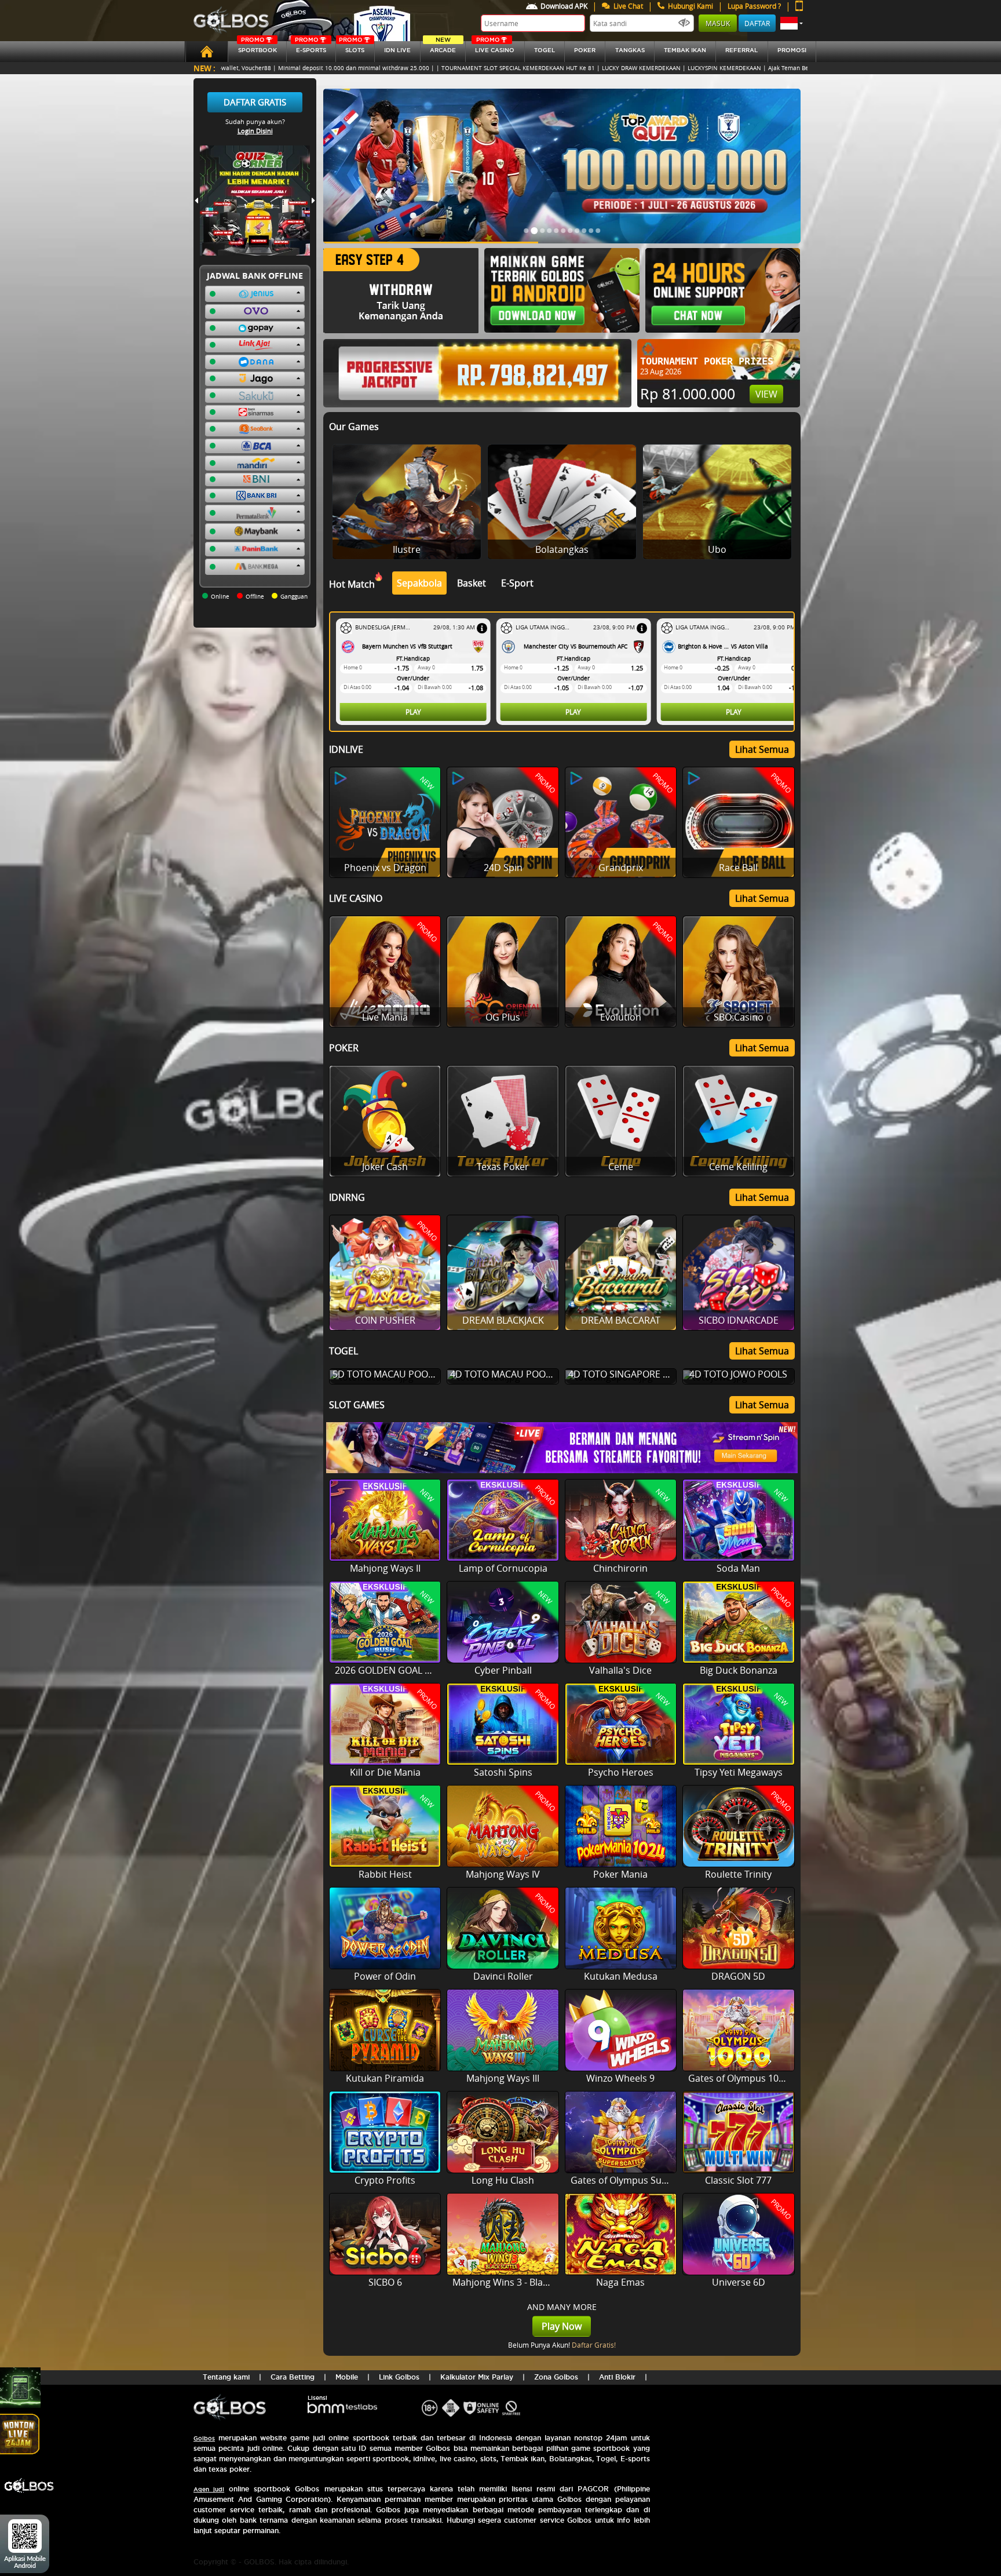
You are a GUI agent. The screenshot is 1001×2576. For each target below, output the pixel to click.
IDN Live (397, 50)
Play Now (562, 2326)
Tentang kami (226, 2377)
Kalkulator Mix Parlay (477, 2377)
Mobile (347, 2377)
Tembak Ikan (685, 50)
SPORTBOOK (257, 47)
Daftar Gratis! (594, 2345)
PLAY (413, 712)
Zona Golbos (556, 2377)
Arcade (443, 47)
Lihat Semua (762, 749)
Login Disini (255, 131)
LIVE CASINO (495, 47)
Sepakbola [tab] (419, 583)
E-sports (310, 47)
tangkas (630, 50)
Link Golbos (399, 2377)
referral (741, 50)
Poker (585, 50)
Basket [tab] (472, 583)
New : (204, 68)
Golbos (204, 2438)
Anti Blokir (617, 2377)
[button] (792, 23)
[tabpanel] (565, 672)
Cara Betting (293, 2377)
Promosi (792, 50)
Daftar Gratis (255, 102)
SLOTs (352, 47)
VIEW (766, 394)
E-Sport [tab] (517, 583)
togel (545, 50)
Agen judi (209, 2489)
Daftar (757, 23)
